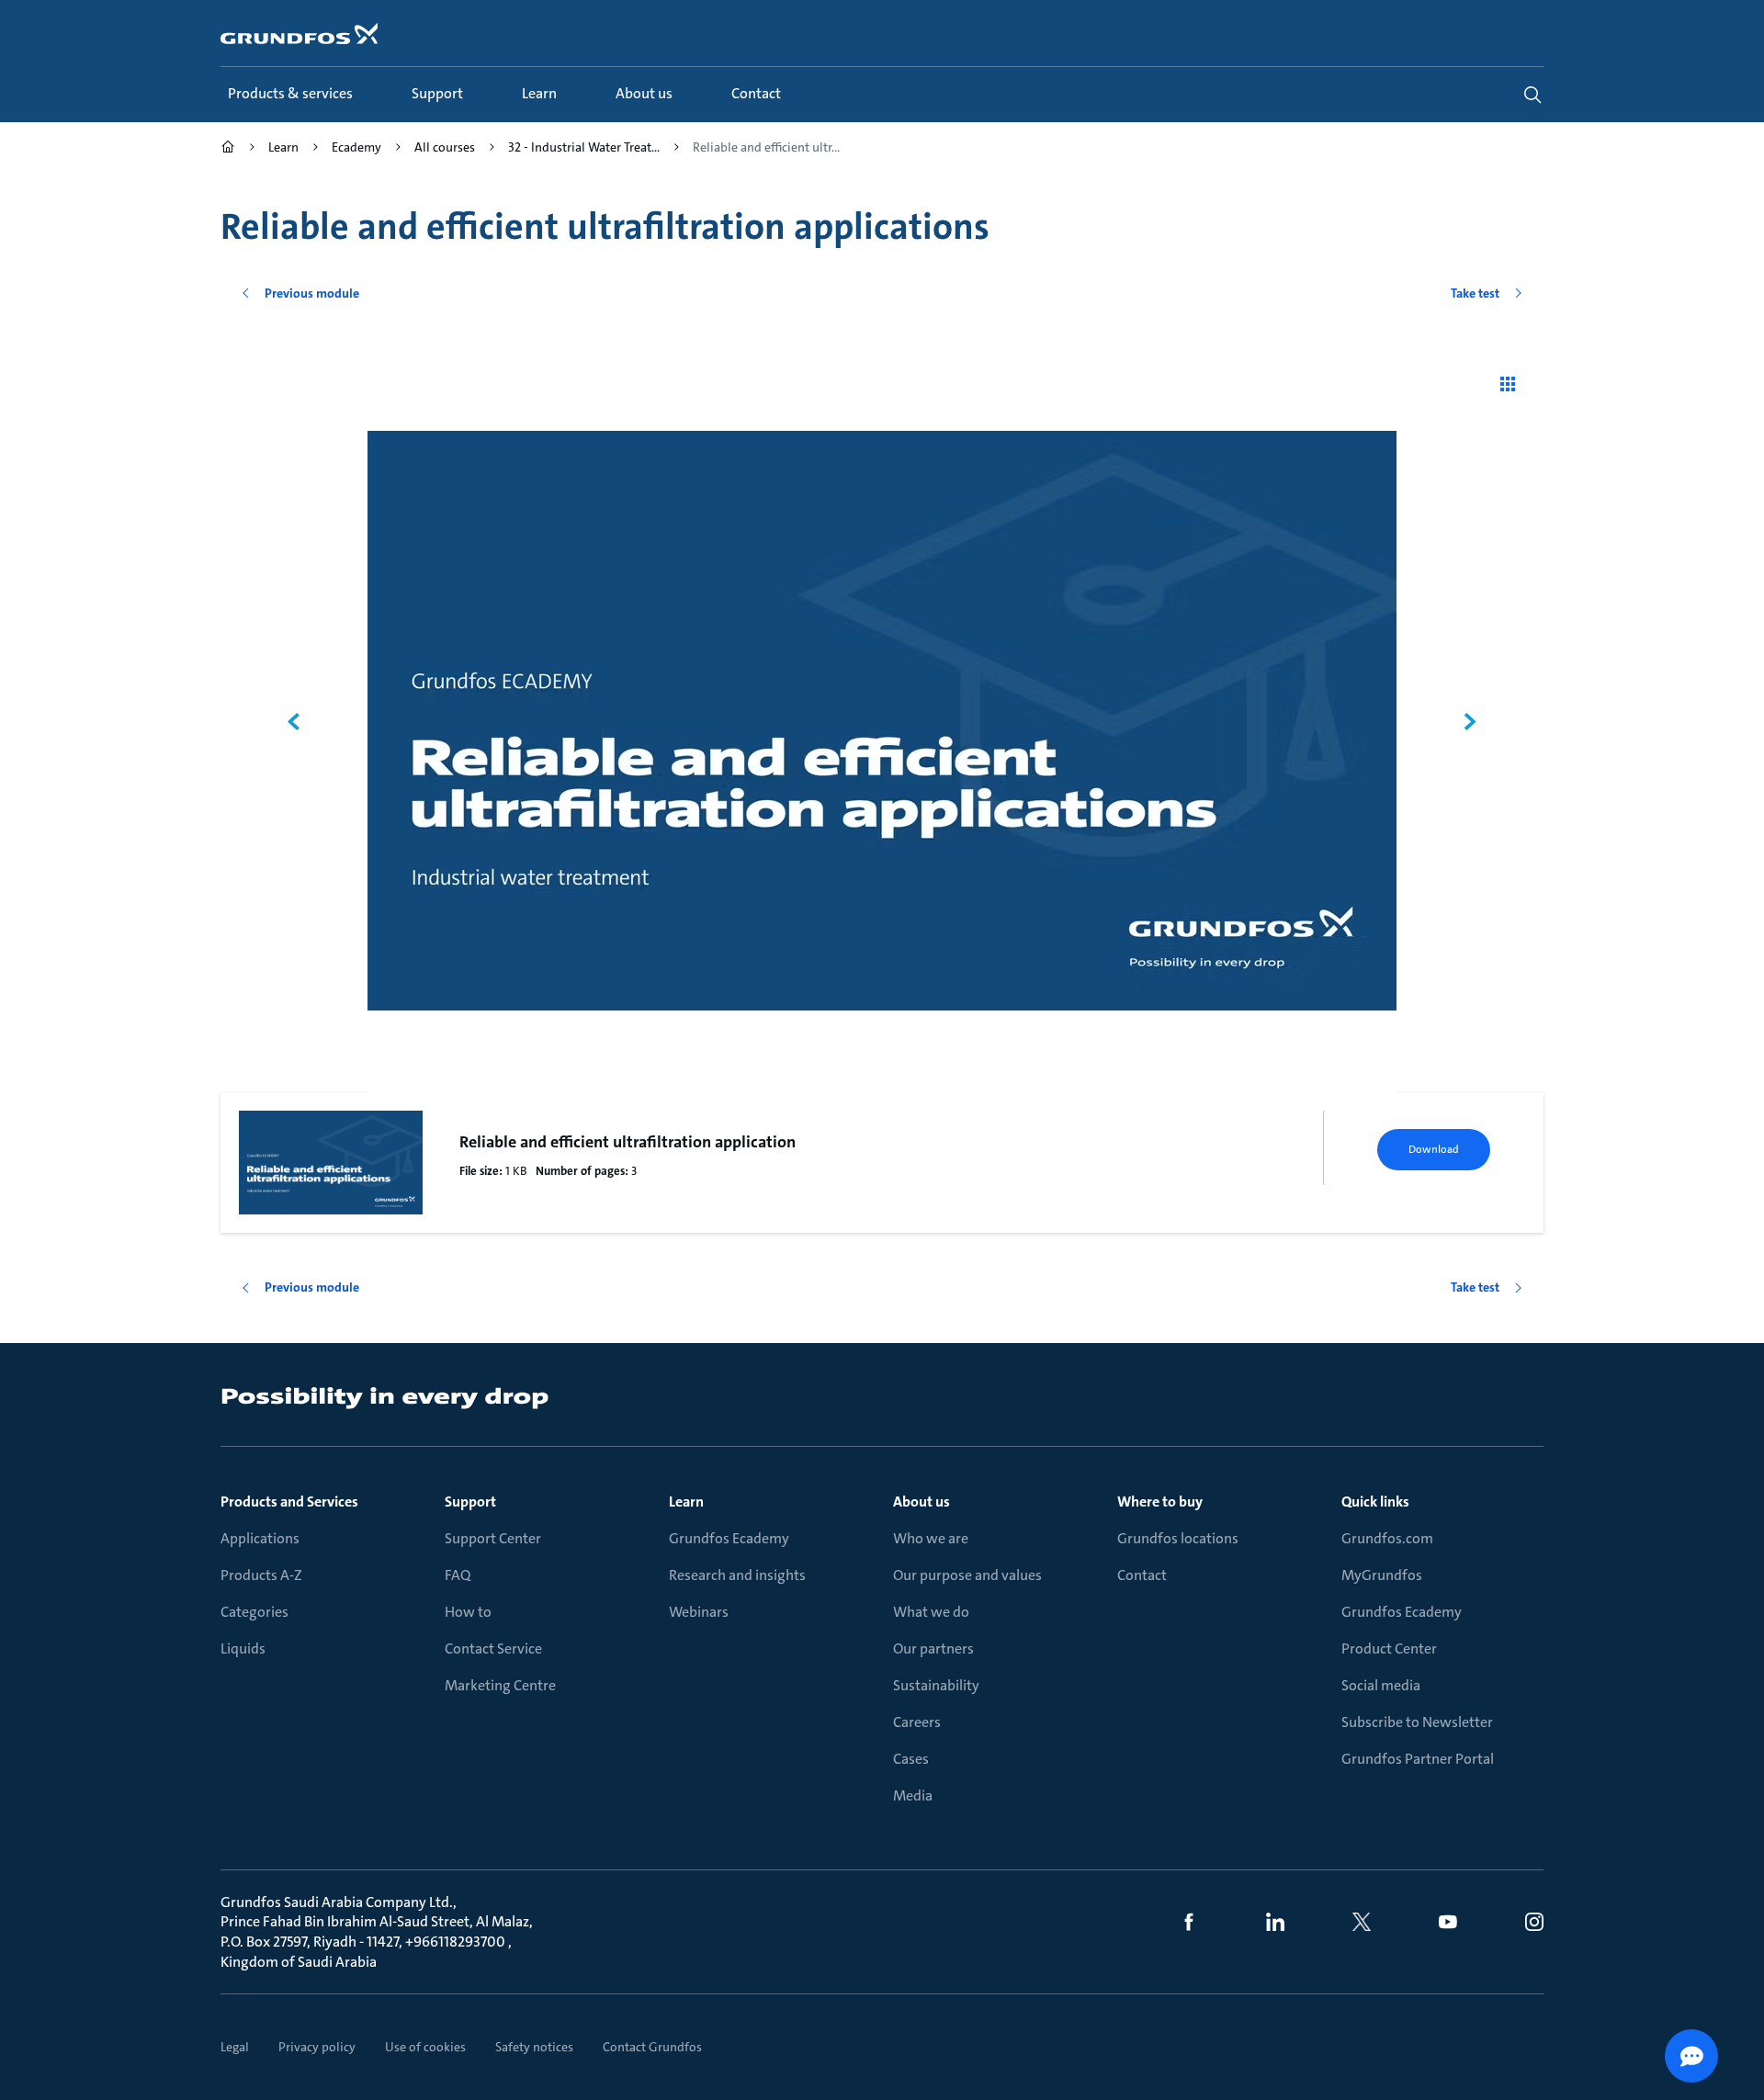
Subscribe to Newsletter (1417, 1722)
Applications (260, 1538)
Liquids (243, 1648)
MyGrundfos (1382, 1575)
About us (922, 1502)
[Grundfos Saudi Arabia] (228, 149)
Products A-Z (261, 1575)
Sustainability (936, 1685)
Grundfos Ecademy (729, 1538)
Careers (917, 1722)
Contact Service (493, 1648)
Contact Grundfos (652, 2047)
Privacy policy (317, 2047)
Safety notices (534, 2047)
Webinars (699, 1612)
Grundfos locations (1178, 1538)
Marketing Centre (500, 1685)
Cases (911, 1759)
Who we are (931, 1538)
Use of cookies (425, 2047)
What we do (931, 1612)
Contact (1142, 1575)
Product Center (1389, 1648)
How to (468, 1612)
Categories (254, 1612)
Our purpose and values (967, 1575)
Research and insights (737, 1575)
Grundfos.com (1387, 1538)
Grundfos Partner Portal (1418, 1759)
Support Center (493, 1538)
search (1532, 95)
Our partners (933, 1648)
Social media (1381, 1685)
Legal (235, 2047)
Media (913, 1795)
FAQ (458, 1575)
